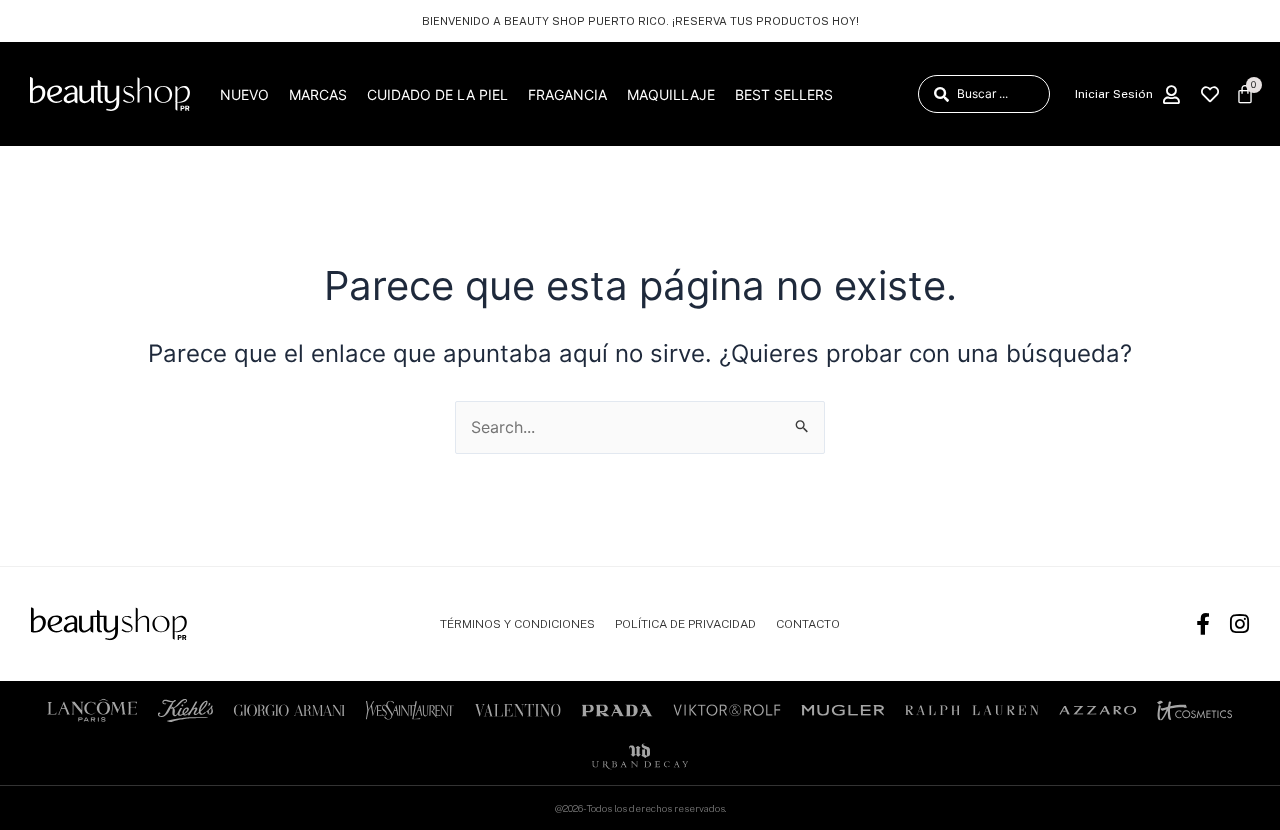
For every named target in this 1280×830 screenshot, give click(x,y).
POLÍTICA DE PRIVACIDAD (685, 624)
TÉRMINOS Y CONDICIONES (517, 624)
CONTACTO (808, 624)
